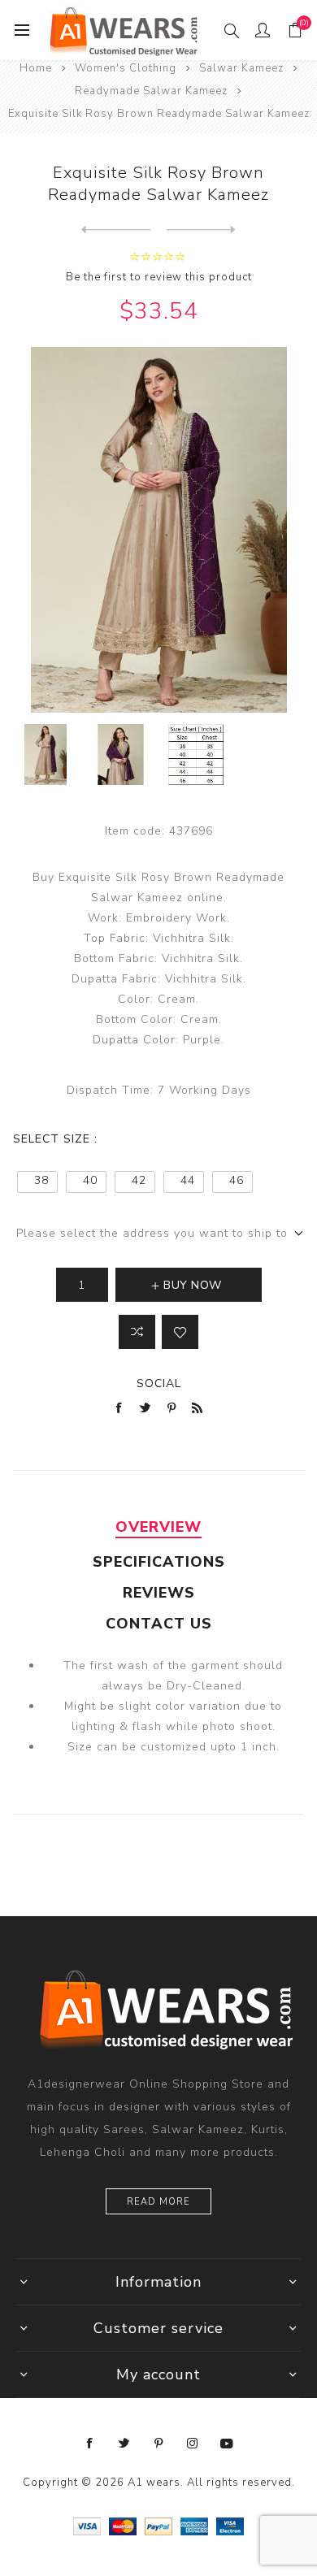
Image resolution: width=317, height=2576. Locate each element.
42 (139, 1180)
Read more (158, 2202)
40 (90, 1180)
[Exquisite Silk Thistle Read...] (201, 230)
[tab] (159, 1527)
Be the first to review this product (159, 277)
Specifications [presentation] (159, 1562)
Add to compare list (137, 1332)
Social (159, 1383)
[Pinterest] (158, 2444)
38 (41, 1180)
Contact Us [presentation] (159, 1624)
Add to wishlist (180, 1332)
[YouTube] (227, 2444)
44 (188, 1180)
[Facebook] (90, 2444)
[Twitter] (124, 2444)
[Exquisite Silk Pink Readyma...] (116, 230)
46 (237, 1180)
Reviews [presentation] (159, 1593)
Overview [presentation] (158, 1527)
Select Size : (55, 1139)
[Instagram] (193, 2444)
